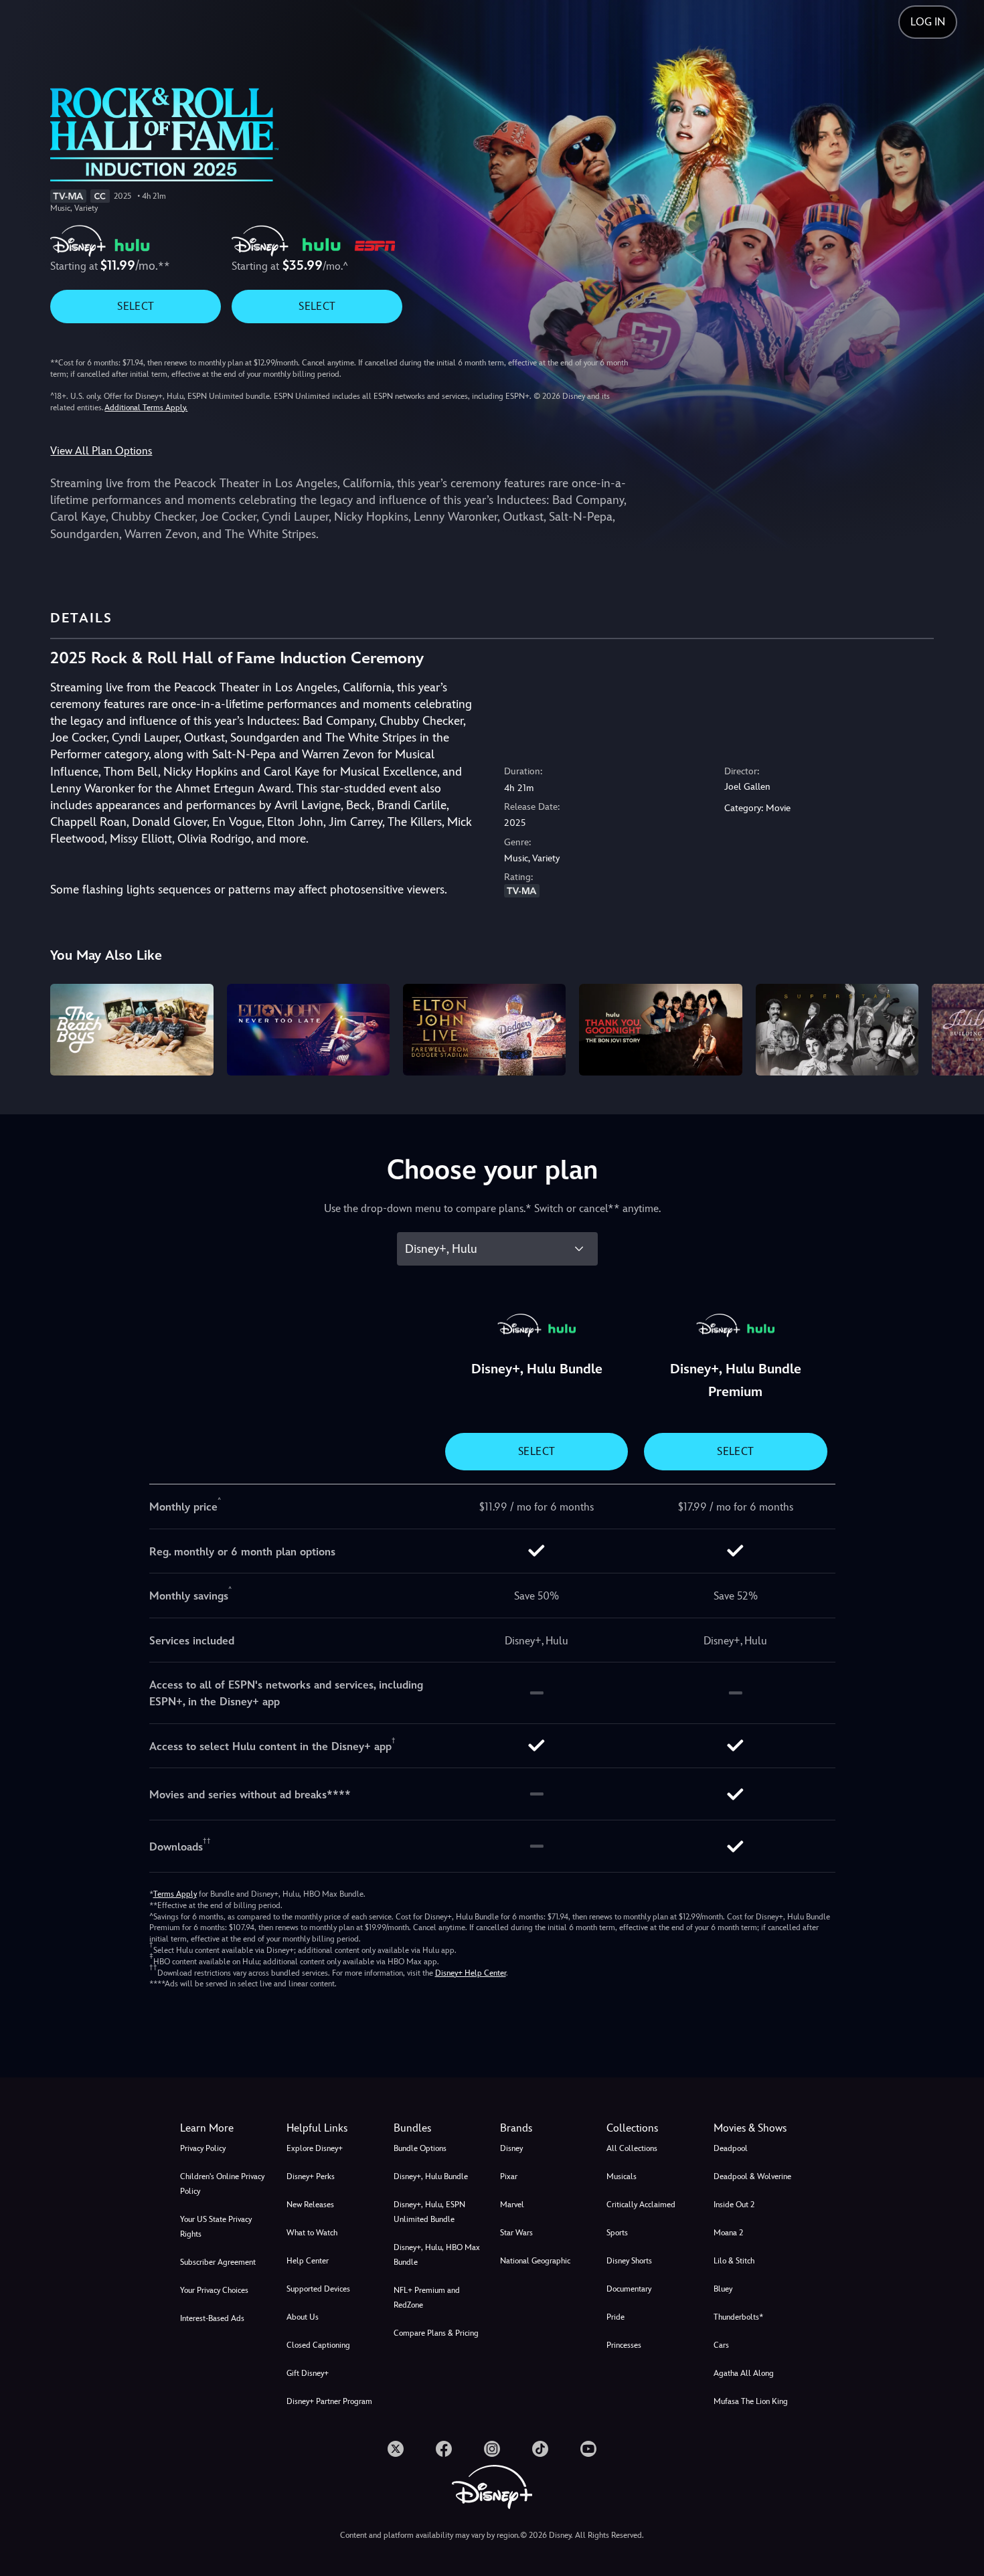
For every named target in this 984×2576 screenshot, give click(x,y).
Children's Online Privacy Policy (222, 2184)
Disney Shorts (629, 2261)
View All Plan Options (101, 451)
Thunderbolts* (738, 2317)
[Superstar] (837, 1030)
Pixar (509, 2176)
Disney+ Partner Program (329, 2401)
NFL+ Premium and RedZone (427, 2298)
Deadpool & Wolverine (752, 2176)
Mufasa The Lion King (751, 2401)
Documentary (629, 2289)
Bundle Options (420, 2148)
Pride (616, 2317)
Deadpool (731, 2148)
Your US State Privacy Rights (216, 2227)
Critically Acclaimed (641, 2205)
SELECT (136, 306)
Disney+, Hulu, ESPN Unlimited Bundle (429, 2212)
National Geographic (535, 2261)
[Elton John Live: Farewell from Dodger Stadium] (484, 1030)
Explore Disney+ (315, 2148)
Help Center (308, 2261)
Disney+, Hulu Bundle (431, 2176)
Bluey (723, 2289)
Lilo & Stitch (734, 2261)
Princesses (624, 2345)
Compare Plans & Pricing (436, 2333)
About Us (303, 2317)
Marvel (512, 2205)
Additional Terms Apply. (146, 408)
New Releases (310, 2205)
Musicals (622, 2176)
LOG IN (928, 22)
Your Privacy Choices (214, 2290)
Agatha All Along (744, 2373)
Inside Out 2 (734, 2205)
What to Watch (312, 2233)
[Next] (958, 1028)
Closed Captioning (318, 2345)
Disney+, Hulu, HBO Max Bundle (437, 2255)
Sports (617, 2233)
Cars (721, 2345)
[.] (396, 2449)
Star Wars (516, 2233)
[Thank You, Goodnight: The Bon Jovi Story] (660, 1030)
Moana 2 (728, 2233)
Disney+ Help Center (471, 1973)
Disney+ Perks (311, 2176)
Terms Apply (175, 1894)
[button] (332, 2128)
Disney (511, 2148)
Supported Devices (318, 2289)
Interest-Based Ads (212, 2318)
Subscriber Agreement (218, 2262)
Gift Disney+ (308, 2373)
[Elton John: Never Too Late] (308, 1030)
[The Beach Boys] (132, 1030)
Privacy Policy (203, 2148)
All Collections (632, 2148)
